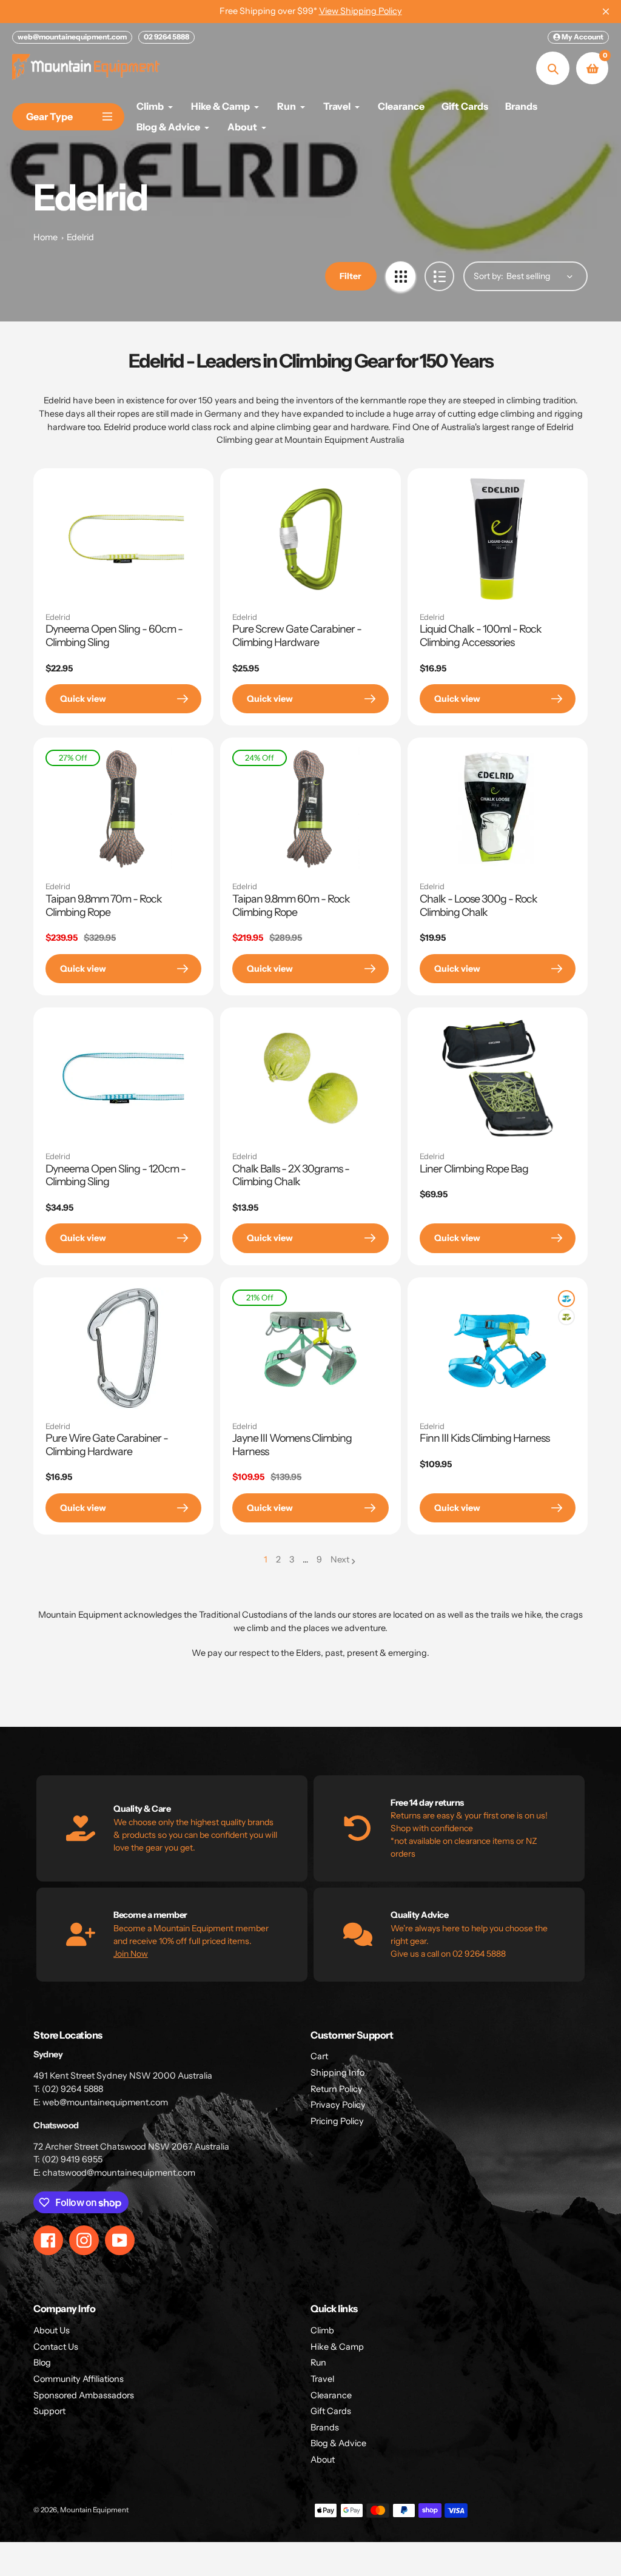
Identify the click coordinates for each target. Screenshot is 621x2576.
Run (318, 2362)
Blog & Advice (338, 2443)
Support (49, 2411)
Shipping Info (337, 2073)
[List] (439, 276)
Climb (322, 2330)
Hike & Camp (337, 2347)
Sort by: (488, 276)
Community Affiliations (79, 2379)
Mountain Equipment (94, 2510)
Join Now (131, 1954)
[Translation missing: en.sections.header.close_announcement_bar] (606, 12)
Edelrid (80, 237)
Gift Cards (331, 2411)
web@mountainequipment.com (72, 37)
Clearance (331, 2395)
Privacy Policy (338, 2105)
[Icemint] (566, 1299)
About (323, 2460)
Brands (325, 2427)
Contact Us (56, 2347)
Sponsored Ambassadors (84, 2395)
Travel (322, 2379)
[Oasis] (566, 1317)
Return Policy (337, 2089)
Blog (42, 2362)
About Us (52, 2330)
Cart (319, 2056)
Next (340, 1559)
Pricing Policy (337, 2121)
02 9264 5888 (166, 37)
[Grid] (401, 276)
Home (45, 237)
